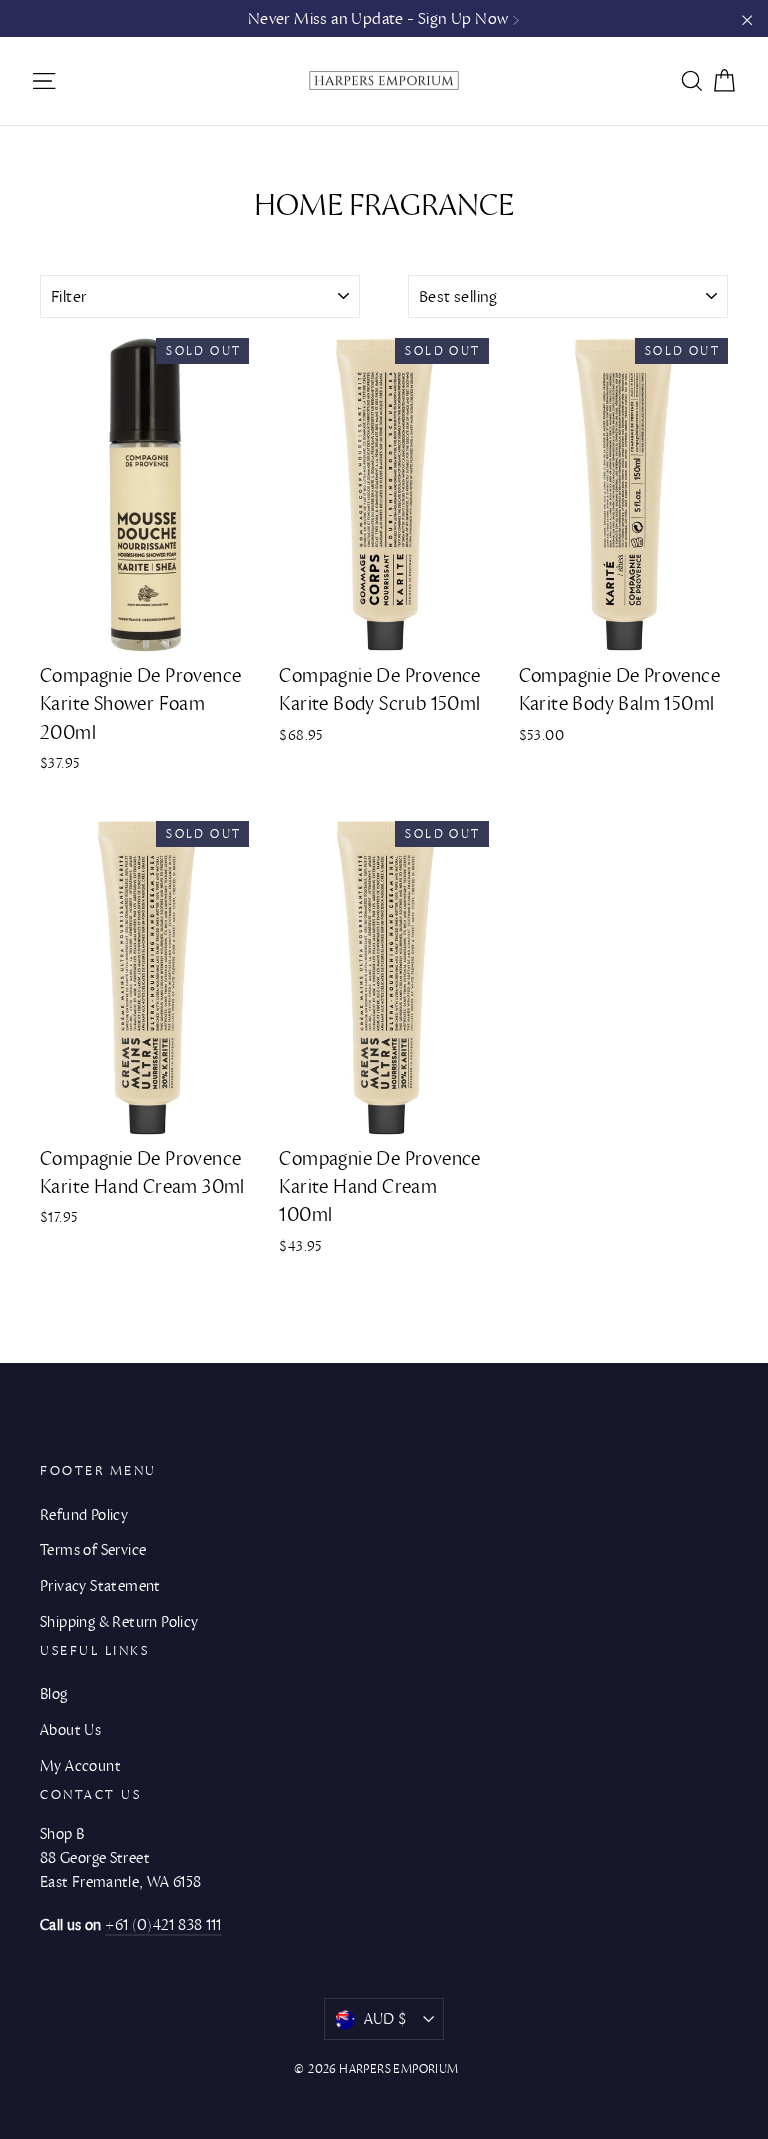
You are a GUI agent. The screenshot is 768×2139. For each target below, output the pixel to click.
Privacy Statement (100, 1586)
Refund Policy (84, 1515)
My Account (80, 1766)
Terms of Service (93, 1550)
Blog (54, 1694)
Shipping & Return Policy (119, 1622)
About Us (70, 1730)
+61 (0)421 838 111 (163, 1925)
